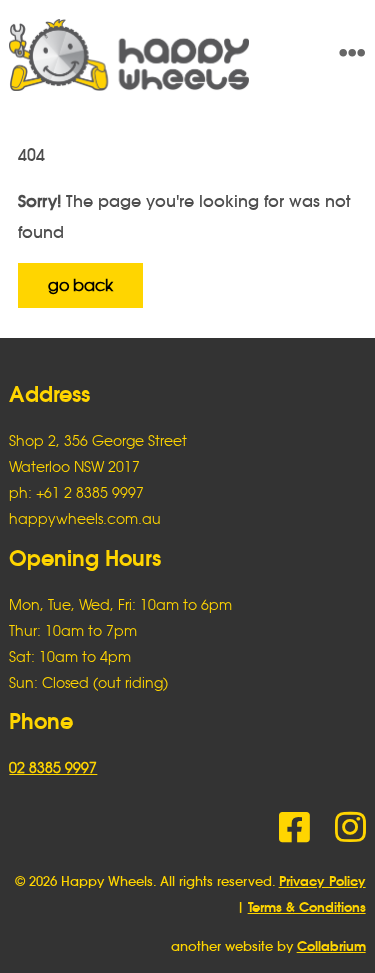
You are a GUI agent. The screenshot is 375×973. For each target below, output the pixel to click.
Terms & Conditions (307, 907)
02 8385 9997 (53, 767)
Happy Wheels (151, 55)
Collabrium (331, 946)
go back (80, 285)
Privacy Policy (322, 881)
